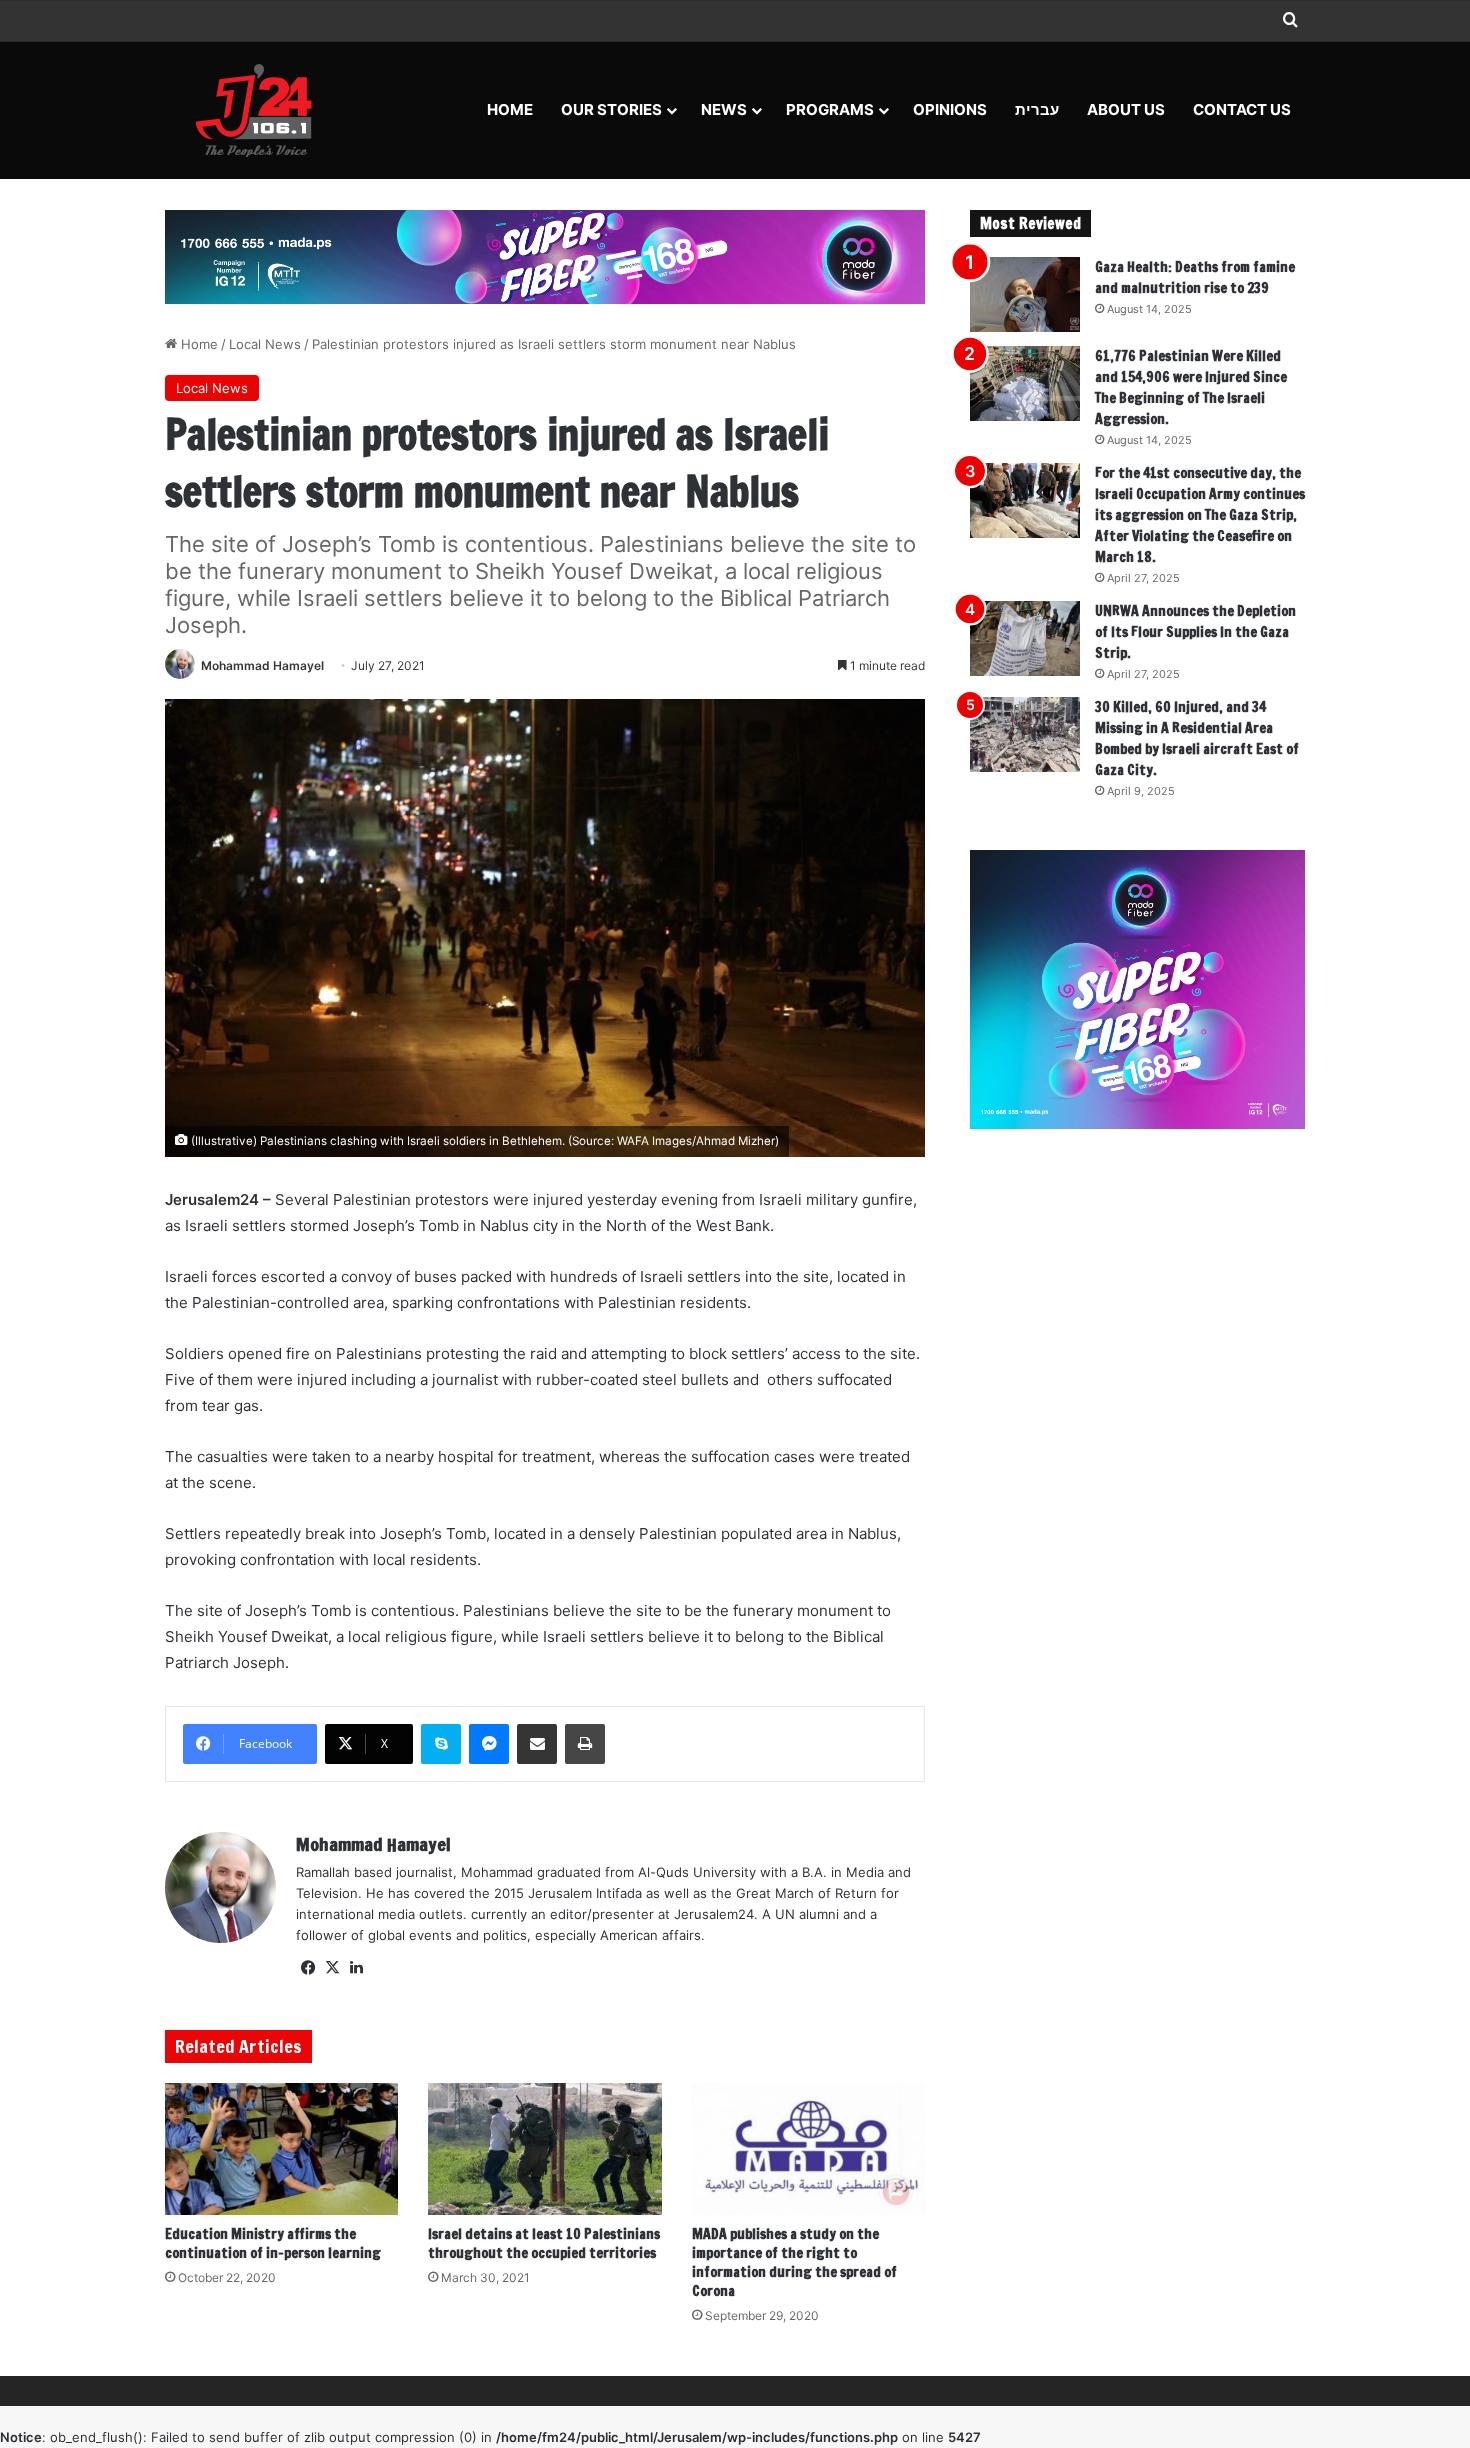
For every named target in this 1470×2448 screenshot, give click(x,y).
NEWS (724, 109)
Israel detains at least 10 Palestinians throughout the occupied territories (544, 2243)
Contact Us (1242, 109)
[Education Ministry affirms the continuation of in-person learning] (281, 2149)
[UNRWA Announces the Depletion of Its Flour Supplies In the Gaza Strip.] (1025, 638)
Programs (830, 109)
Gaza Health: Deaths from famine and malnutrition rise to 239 (1195, 277)
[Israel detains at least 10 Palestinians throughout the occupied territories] (544, 2149)
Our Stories (611, 109)
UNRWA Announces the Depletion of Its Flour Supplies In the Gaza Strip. (1195, 632)
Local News (265, 344)
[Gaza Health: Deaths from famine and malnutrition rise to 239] (1025, 294)
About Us (1126, 109)
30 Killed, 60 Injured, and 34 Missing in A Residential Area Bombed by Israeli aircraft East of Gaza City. (1197, 738)
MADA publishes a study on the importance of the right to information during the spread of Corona (794, 2262)
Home (510, 109)
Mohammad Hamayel (262, 665)
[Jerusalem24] (261, 110)
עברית (1037, 109)
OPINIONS (950, 109)
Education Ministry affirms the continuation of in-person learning (273, 2243)
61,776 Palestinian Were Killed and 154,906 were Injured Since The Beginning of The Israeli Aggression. (1191, 387)
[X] (332, 1968)
